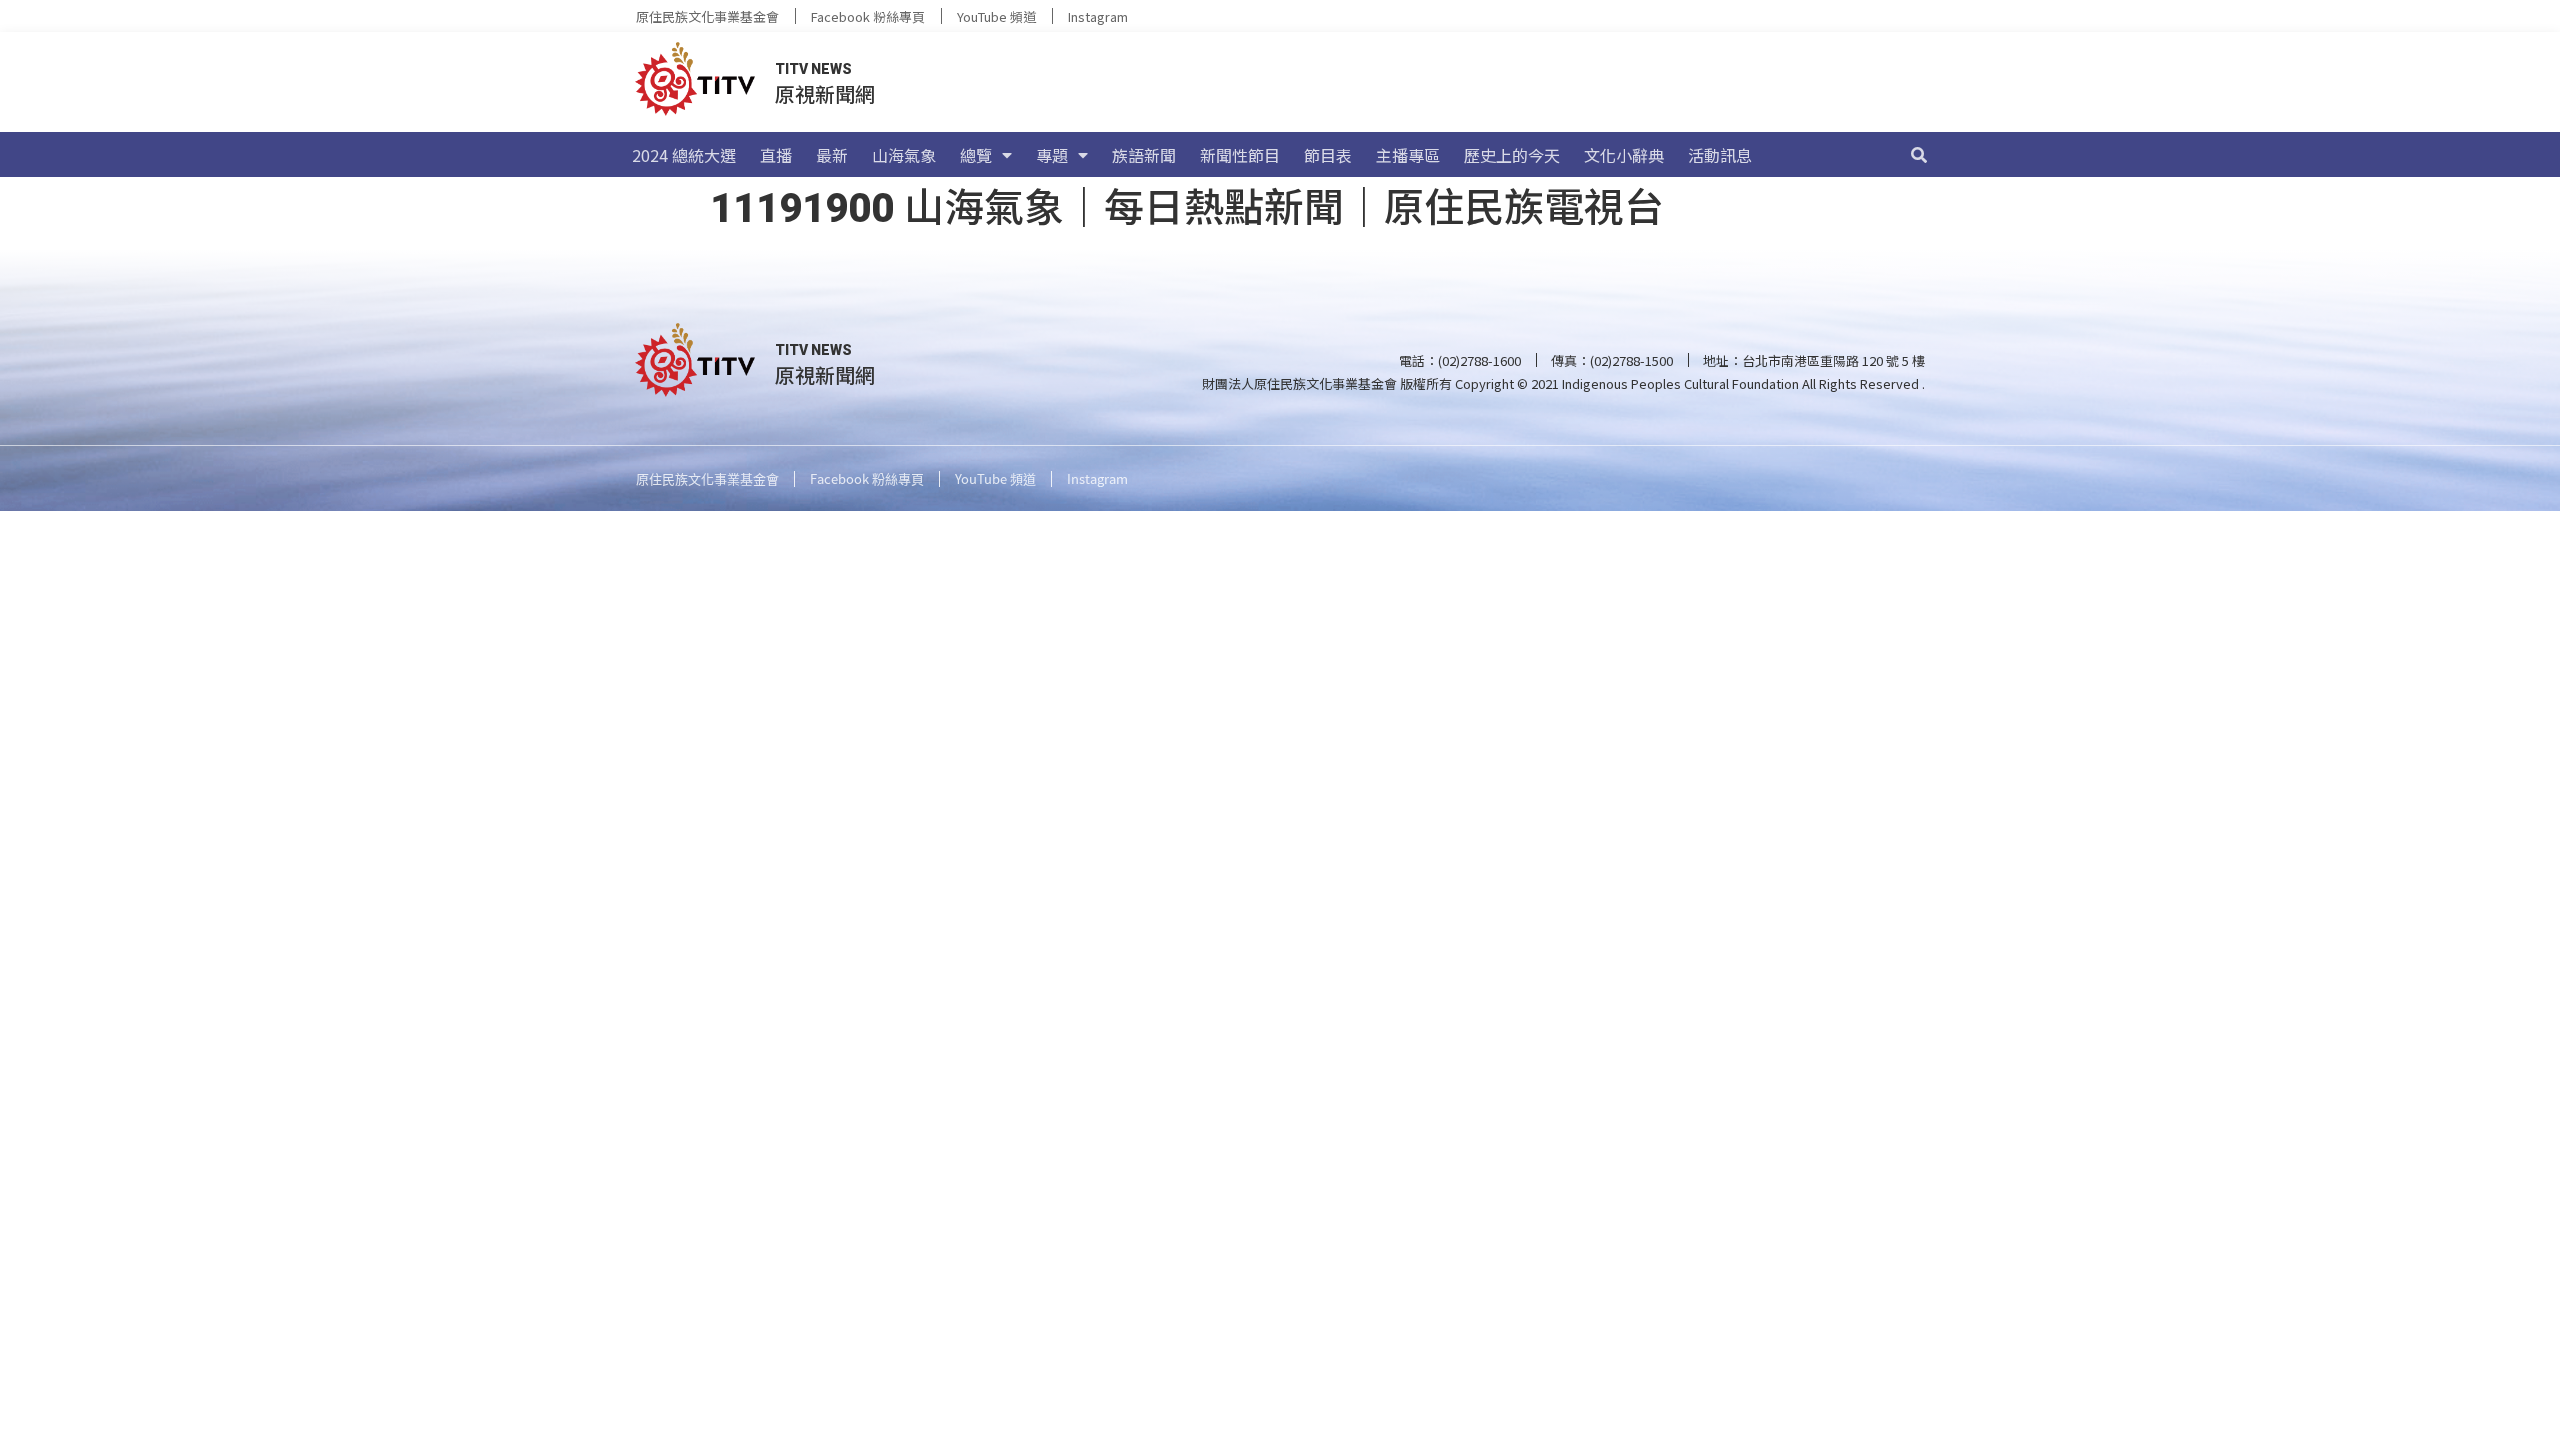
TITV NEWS (813, 69)
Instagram (1098, 16)
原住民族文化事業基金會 (707, 16)
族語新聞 (1144, 155)
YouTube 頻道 (996, 16)
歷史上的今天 (1512, 155)
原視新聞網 (825, 93)
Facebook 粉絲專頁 (868, 16)
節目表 (1328, 155)
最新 (832, 155)
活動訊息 (1720, 155)
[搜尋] (1919, 155)
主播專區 (1408, 155)
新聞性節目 (1240, 155)
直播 (776, 155)
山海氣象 (904, 155)
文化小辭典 (1624, 155)
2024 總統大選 (684, 155)
